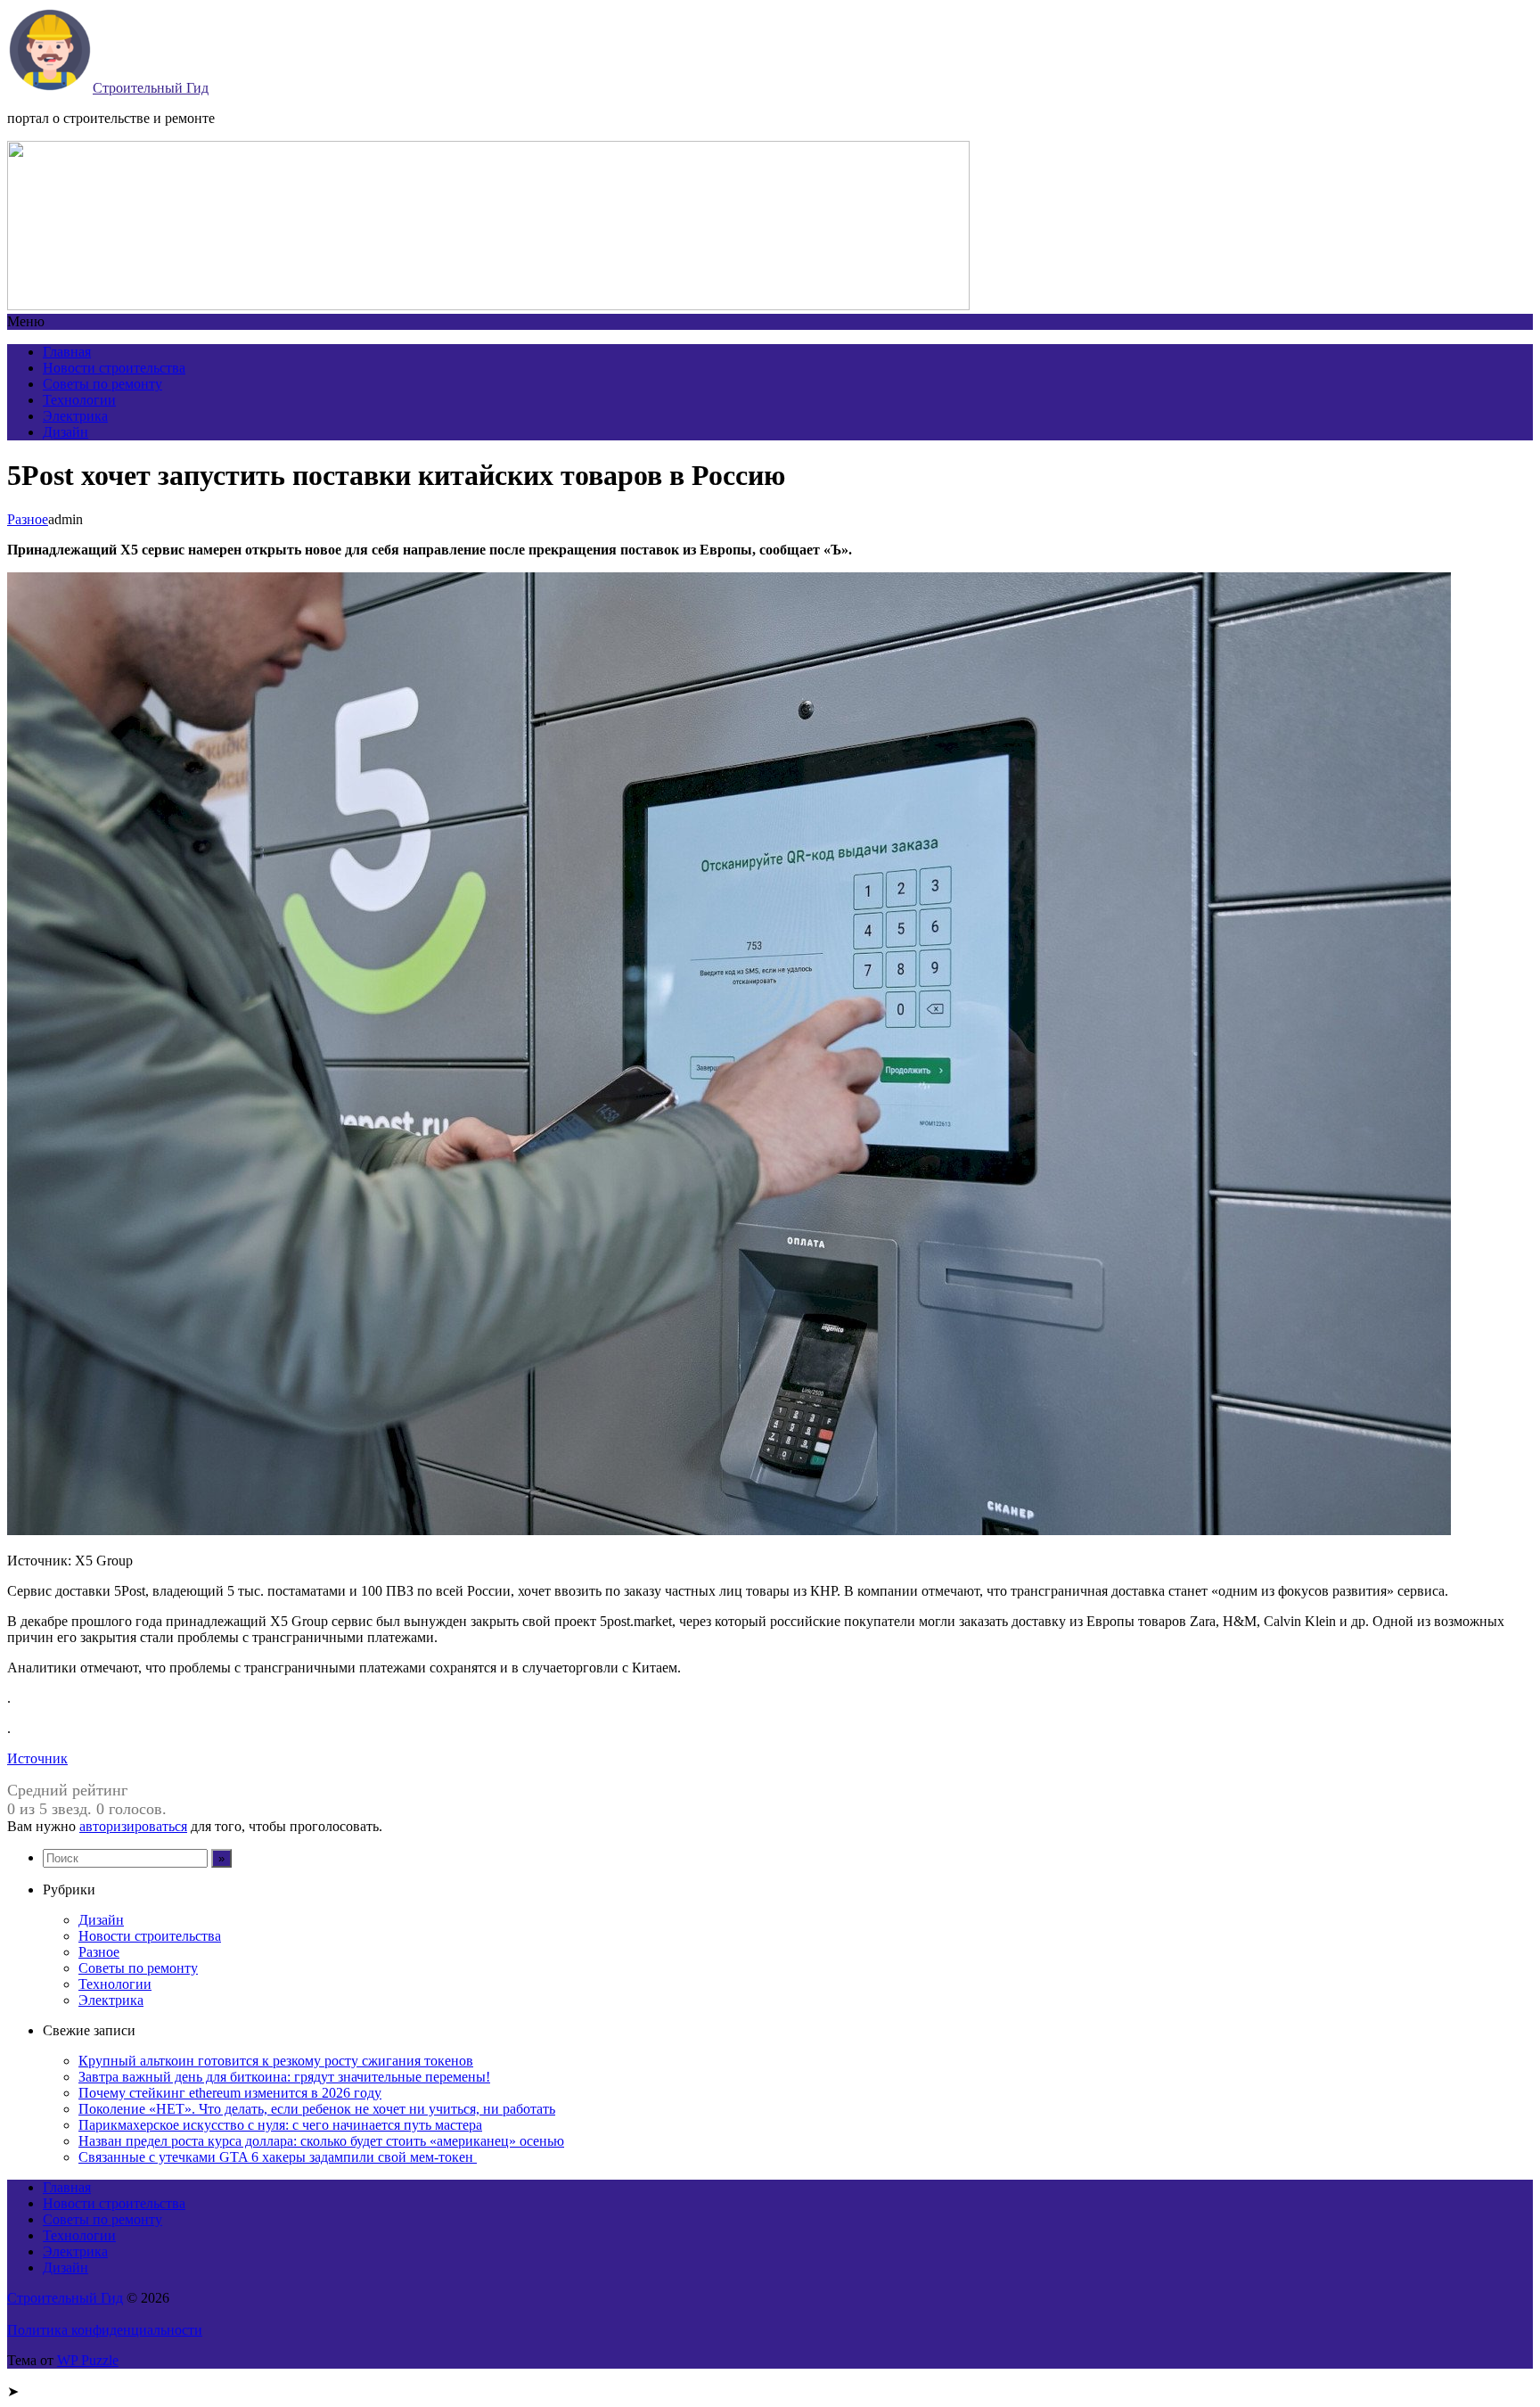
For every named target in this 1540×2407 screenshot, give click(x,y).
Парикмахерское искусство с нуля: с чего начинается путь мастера (280, 2125)
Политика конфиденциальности (105, 2330)
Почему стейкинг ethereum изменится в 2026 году (230, 2093)
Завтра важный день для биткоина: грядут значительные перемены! (284, 2077)
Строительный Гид (151, 88)
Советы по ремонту (102, 384)
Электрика (75, 416)
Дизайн (66, 432)
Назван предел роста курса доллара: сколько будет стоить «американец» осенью (321, 2141)
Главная (67, 352)
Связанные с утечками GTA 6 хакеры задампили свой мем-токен (278, 2157)
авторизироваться (133, 1826)
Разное (28, 519)
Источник (37, 1758)
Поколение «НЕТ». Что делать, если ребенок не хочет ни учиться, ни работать (317, 2109)
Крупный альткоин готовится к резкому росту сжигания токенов (276, 2061)
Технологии (79, 400)
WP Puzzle (88, 2360)
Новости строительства (114, 368)
